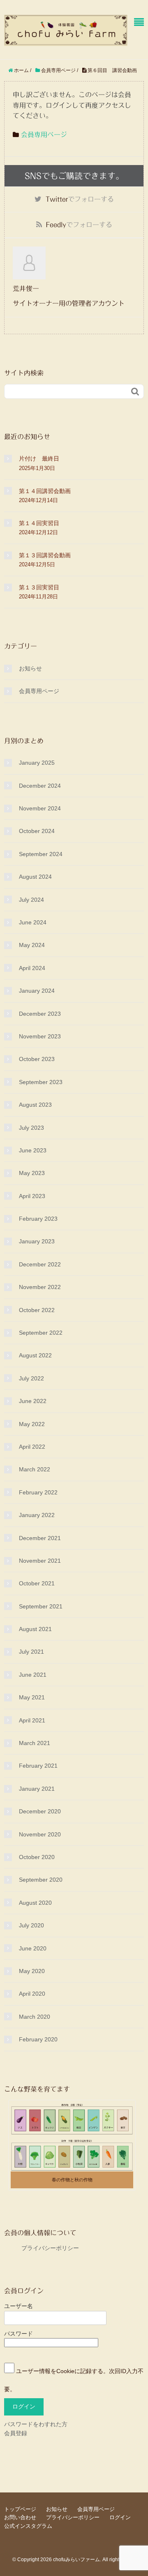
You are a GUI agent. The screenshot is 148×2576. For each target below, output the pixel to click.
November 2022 (40, 1287)
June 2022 (33, 1401)
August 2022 (35, 1355)
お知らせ (30, 668)
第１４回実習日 (39, 523)
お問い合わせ (20, 2517)
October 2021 (37, 1583)
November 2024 (40, 808)
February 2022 (38, 1492)
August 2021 (35, 1629)
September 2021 (41, 1606)
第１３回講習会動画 (45, 555)
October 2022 (37, 1310)
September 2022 (41, 1333)
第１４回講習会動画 (45, 491)
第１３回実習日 (39, 587)
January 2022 (37, 1515)
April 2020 (32, 1994)
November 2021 (40, 1561)
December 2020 (40, 1811)
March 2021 (35, 1743)
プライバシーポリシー (42, 2248)
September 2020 (41, 1880)
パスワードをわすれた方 (36, 2424)
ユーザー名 (18, 2306)
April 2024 (32, 968)
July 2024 (31, 900)
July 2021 (31, 1652)
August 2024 (35, 877)
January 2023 (37, 1241)
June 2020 (33, 1948)
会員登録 (16, 2433)
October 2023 (37, 1059)
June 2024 (33, 922)
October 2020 (37, 1857)
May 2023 (32, 1173)
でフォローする (80, 199)
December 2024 (40, 786)
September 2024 (41, 854)
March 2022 (35, 1469)
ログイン (120, 2517)
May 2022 (32, 1424)
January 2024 (37, 991)
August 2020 (35, 1903)
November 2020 (40, 1834)
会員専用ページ (44, 135)
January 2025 (37, 763)
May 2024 (32, 945)
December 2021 (40, 1538)
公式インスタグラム (28, 2526)
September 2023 (41, 1082)
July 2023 (31, 1128)
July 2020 (31, 1925)
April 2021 (32, 1720)
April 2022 (32, 1447)
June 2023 (33, 1150)
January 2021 (37, 1789)
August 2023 (35, 1105)
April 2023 (32, 1196)
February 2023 (38, 1219)
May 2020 (32, 1971)
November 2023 (40, 1036)
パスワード (18, 2334)
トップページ (20, 2509)
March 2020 (35, 2017)
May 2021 (32, 1697)
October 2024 (37, 831)
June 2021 (33, 1675)
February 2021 (38, 1766)
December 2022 (40, 1264)
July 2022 (31, 1378)
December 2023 (40, 1014)
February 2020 (38, 2039)
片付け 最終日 (39, 458)
